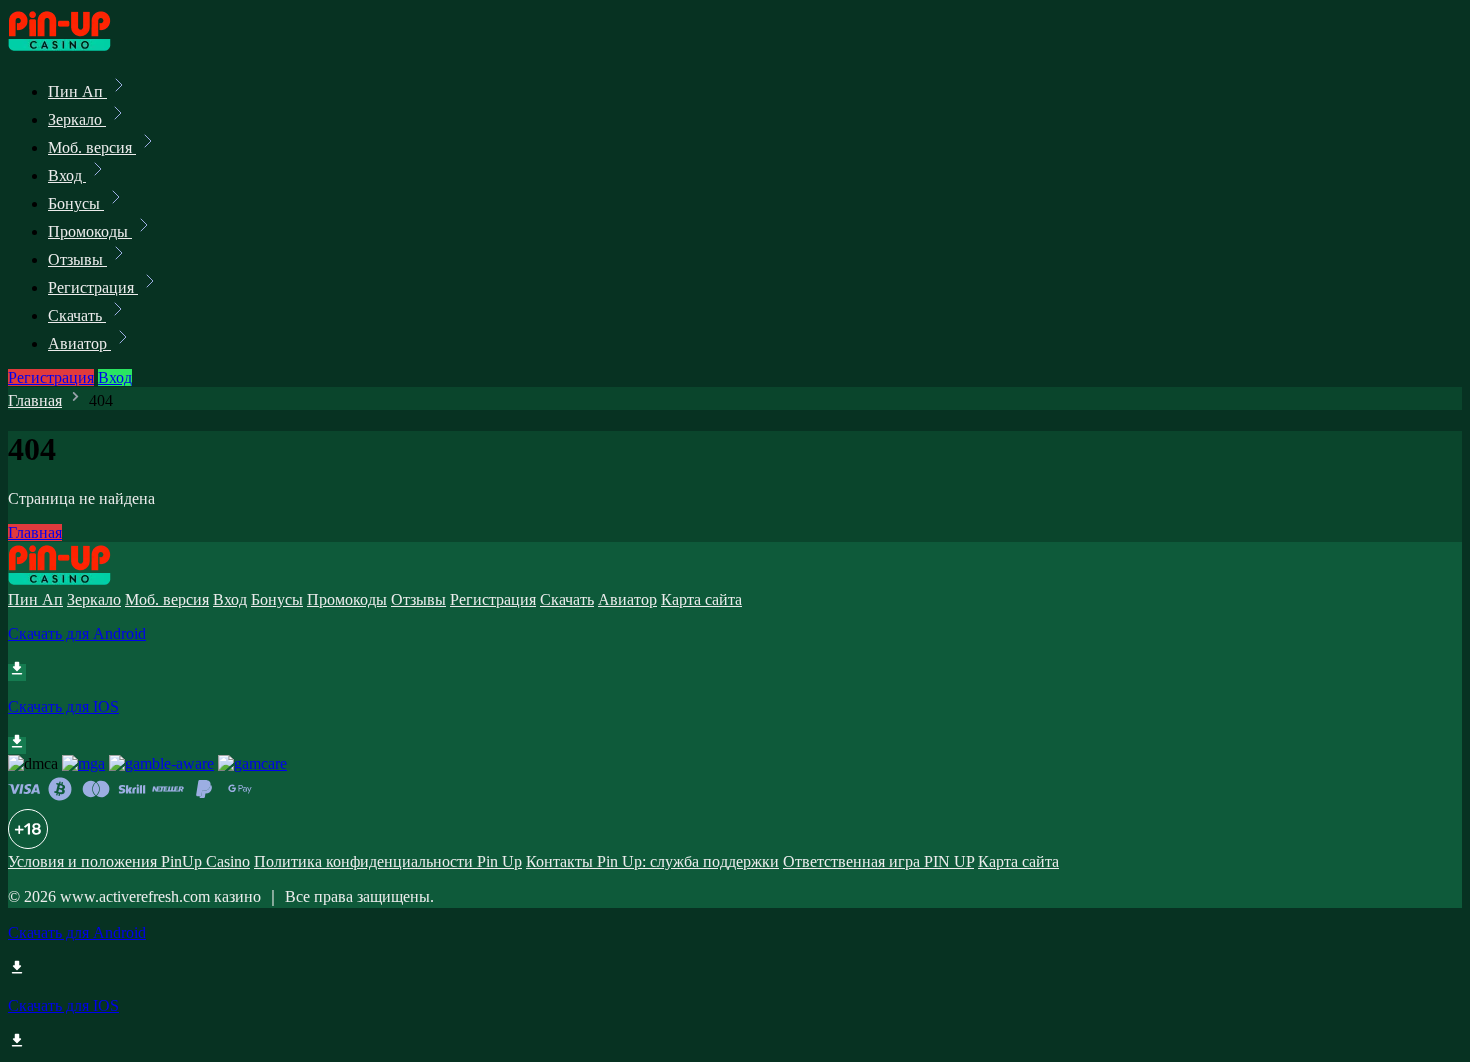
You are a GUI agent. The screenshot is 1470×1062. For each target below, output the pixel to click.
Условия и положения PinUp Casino (129, 861)
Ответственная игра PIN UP (878, 861)
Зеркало (77, 119)
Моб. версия (92, 147)
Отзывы (77, 259)
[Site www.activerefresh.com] (76, 47)
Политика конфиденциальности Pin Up (388, 861)
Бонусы (76, 203)
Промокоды (90, 231)
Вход (67, 175)
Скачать (77, 315)
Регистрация (93, 287)
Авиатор (79, 343)
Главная (35, 400)
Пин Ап (77, 91)
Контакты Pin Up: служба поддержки (652, 861)
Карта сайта (701, 599)
